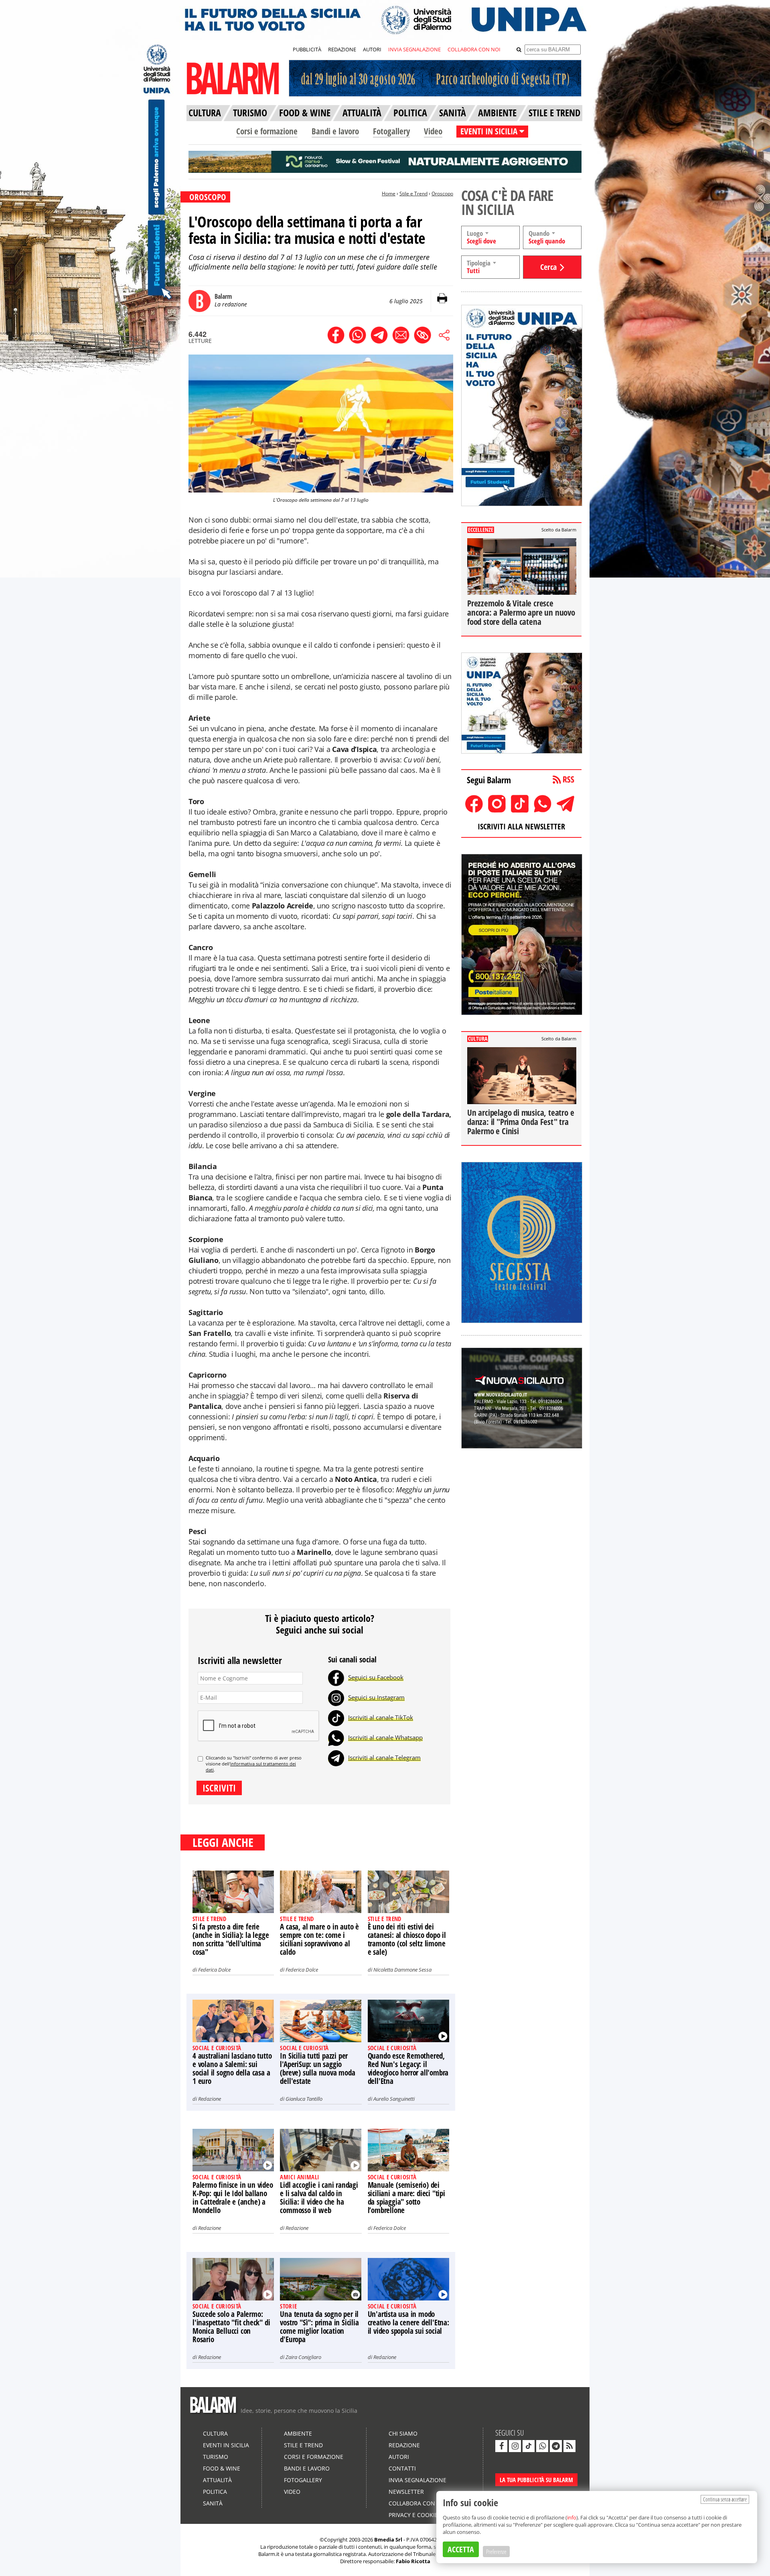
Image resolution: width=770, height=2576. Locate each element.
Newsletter (406, 2492)
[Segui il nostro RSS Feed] (569, 2446)
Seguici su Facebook (376, 1677)
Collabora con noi (418, 2503)
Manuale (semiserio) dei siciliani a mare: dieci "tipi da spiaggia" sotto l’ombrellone (406, 2198)
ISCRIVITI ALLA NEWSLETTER (521, 826)
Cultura (215, 2433)
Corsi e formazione (267, 131)
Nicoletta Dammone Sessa (402, 1970)
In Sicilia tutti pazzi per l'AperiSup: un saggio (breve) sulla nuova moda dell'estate (317, 2068)
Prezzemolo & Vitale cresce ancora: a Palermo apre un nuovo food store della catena (521, 612)
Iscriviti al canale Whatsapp (385, 1737)
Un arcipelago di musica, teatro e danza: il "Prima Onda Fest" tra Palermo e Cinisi (521, 1122)
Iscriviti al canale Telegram (384, 1757)
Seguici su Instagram (376, 1697)
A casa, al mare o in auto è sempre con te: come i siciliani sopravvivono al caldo (319, 1939)
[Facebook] (336, 1677)
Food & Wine (222, 2468)
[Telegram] (336, 1757)
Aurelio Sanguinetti (394, 2099)
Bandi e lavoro (335, 131)
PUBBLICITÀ (307, 49)
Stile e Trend (413, 194)
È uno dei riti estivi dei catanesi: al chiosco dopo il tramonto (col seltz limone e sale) (407, 1939)
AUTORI (372, 49)
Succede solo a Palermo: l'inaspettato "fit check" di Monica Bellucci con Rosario (231, 2327)
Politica (215, 2492)
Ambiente (298, 2433)
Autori (399, 2457)
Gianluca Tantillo (304, 2099)
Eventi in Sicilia (226, 2445)
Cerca (548, 267)
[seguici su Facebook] (501, 2446)
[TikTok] (336, 1717)
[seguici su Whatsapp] (542, 2446)
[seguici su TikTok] (529, 2446)
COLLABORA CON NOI (474, 49)
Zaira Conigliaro (303, 2357)
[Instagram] (336, 1697)
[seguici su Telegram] (556, 2446)
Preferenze (496, 2552)
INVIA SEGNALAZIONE (414, 49)
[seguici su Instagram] (515, 2446)
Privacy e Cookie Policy (423, 2515)
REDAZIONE (342, 49)
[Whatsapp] (336, 1737)
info (572, 2517)
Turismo (216, 2457)
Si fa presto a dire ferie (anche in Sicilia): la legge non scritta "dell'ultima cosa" (231, 1939)
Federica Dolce (214, 1970)
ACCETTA (461, 2549)
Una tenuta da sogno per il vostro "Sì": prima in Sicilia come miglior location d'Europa (319, 2327)
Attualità (217, 2480)
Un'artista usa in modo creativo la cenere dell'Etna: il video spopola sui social (408, 2323)
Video (433, 131)
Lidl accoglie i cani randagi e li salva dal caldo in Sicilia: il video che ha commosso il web (319, 2198)
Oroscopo (442, 194)
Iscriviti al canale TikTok (381, 1717)
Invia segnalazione (417, 2480)
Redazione (210, 2099)
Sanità (213, 2503)
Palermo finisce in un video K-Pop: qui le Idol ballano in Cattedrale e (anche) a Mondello (233, 2198)
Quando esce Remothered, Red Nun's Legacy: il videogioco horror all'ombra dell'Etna (408, 2068)
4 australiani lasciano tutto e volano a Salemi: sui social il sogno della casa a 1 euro (232, 2068)
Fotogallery (391, 131)
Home (389, 194)
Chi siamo (403, 2433)
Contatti (402, 2468)
